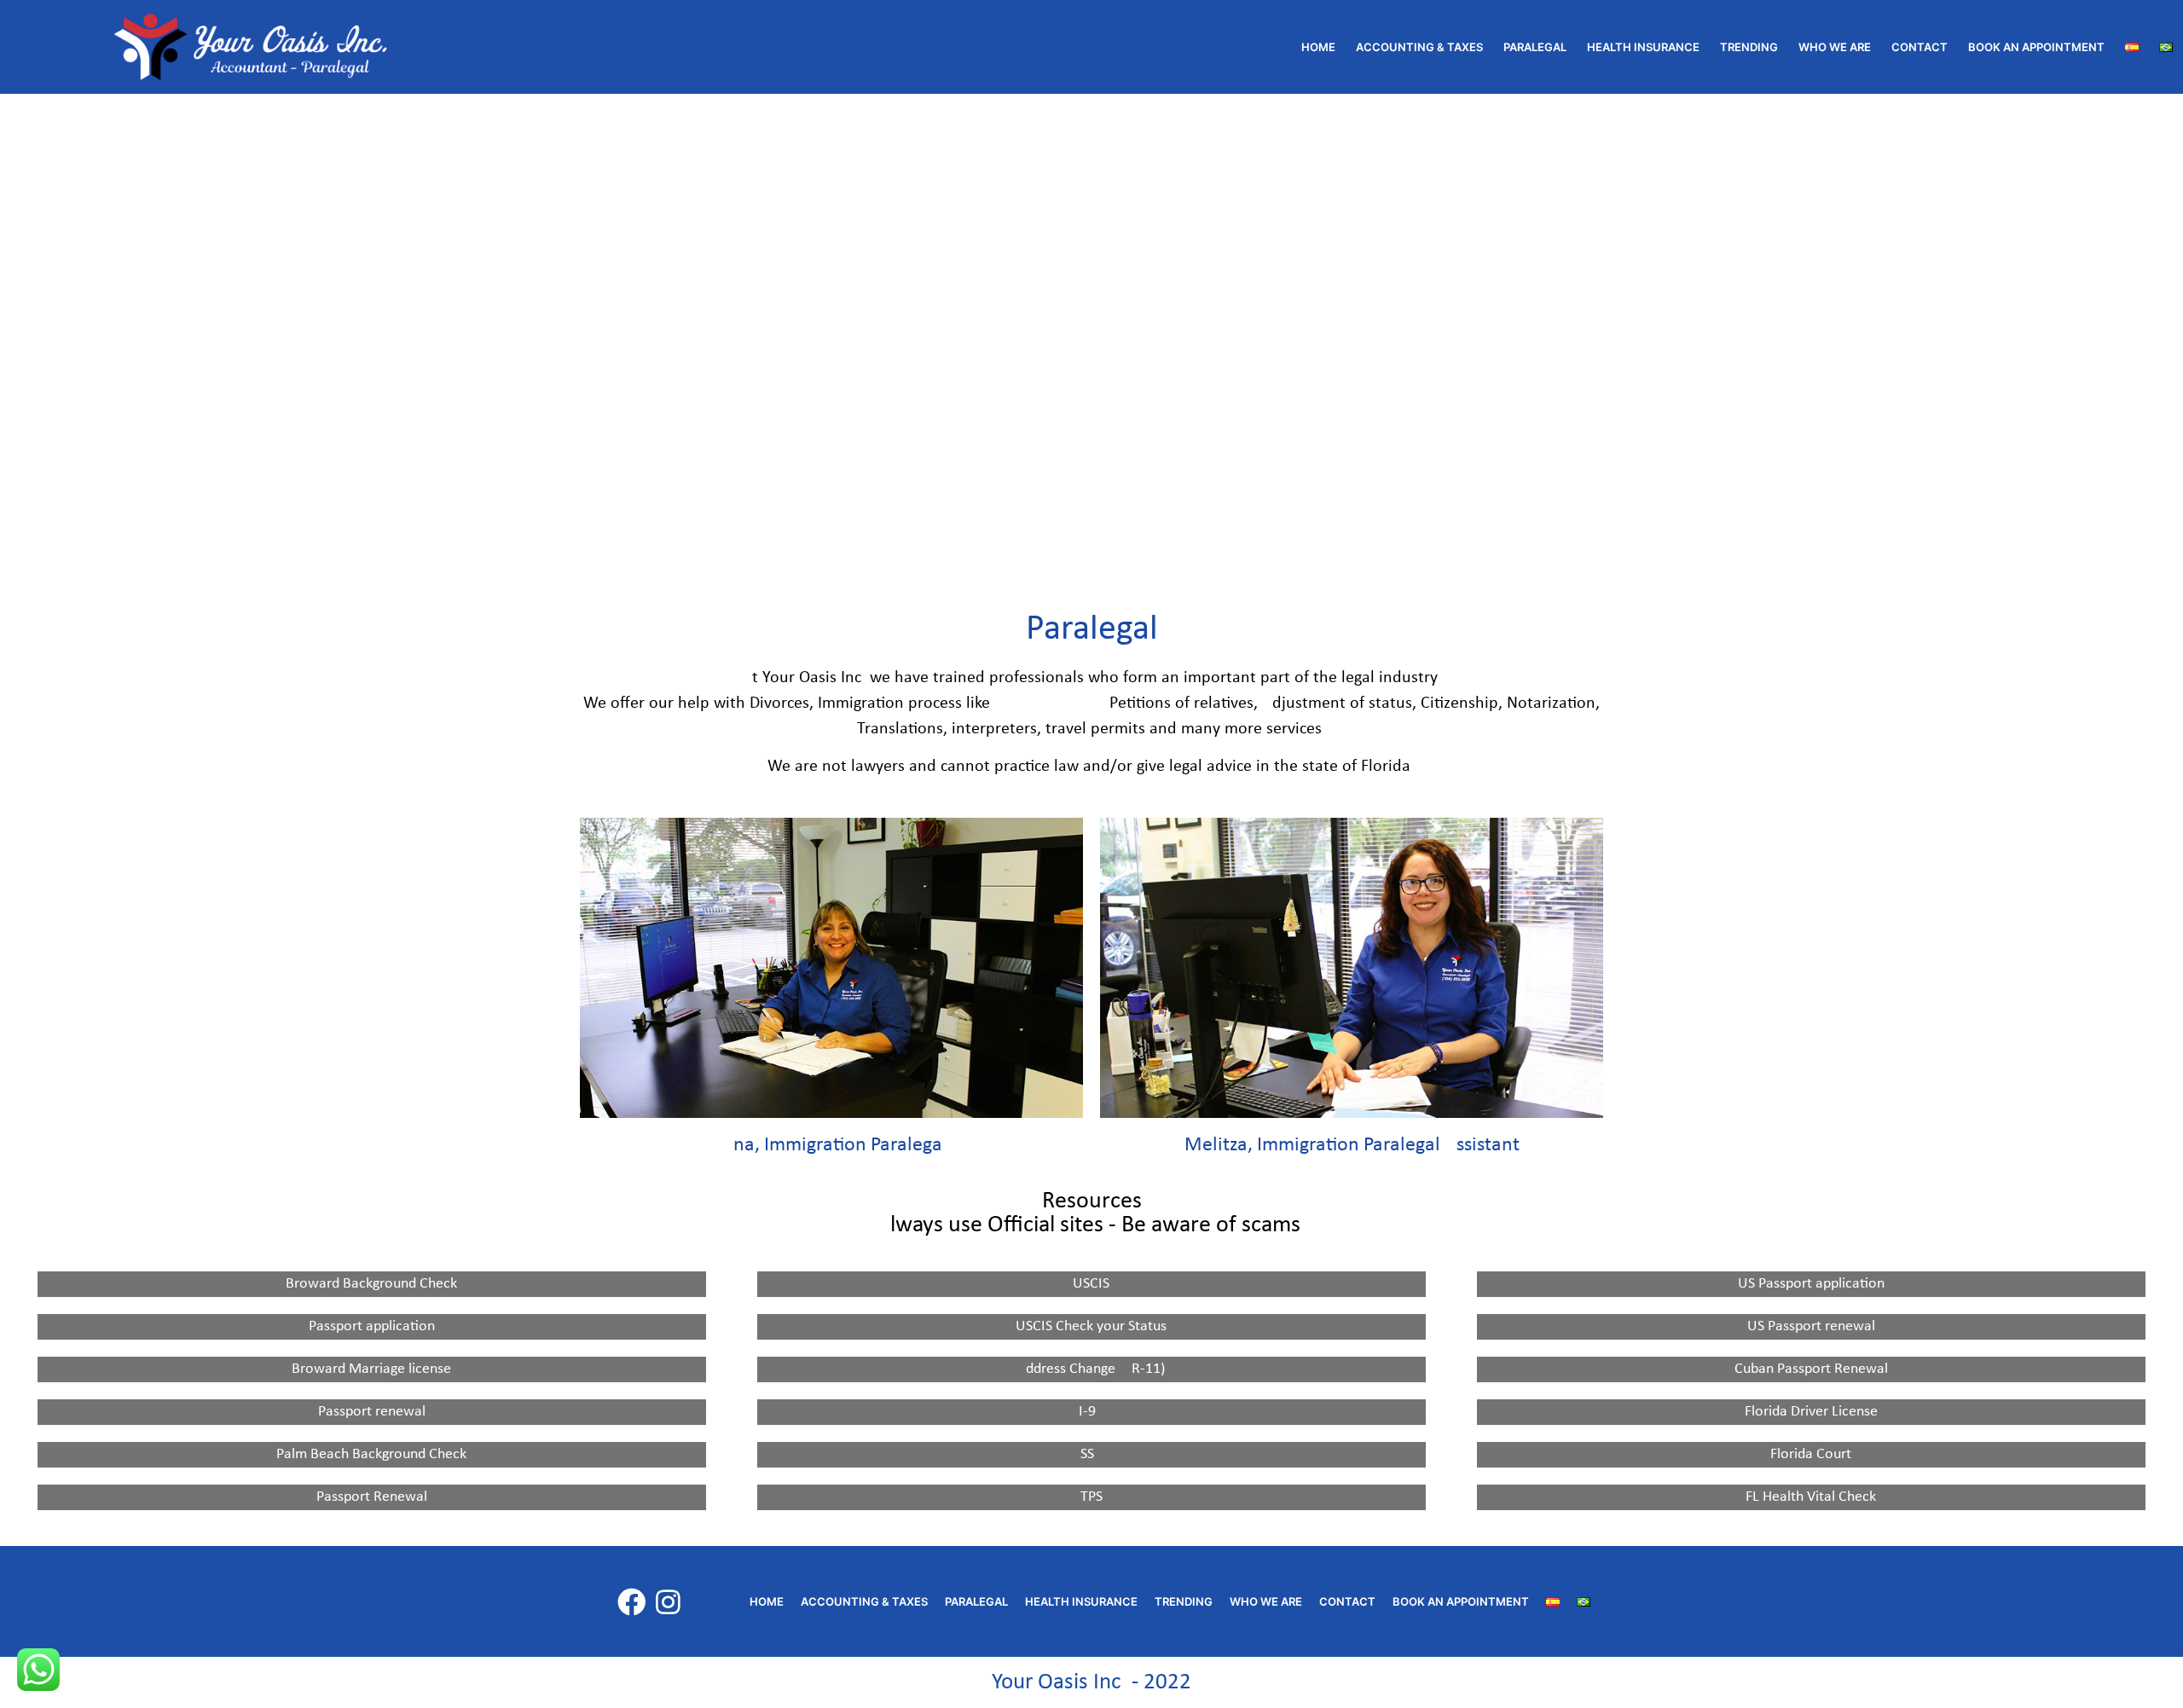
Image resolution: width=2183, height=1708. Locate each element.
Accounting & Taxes (1419, 47)
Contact (1920, 47)
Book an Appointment (2036, 47)
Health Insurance (1643, 47)
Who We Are (1835, 47)
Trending (1749, 47)
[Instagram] (668, 1602)
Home (1318, 47)
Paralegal (1535, 47)
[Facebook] (631, 1602)
